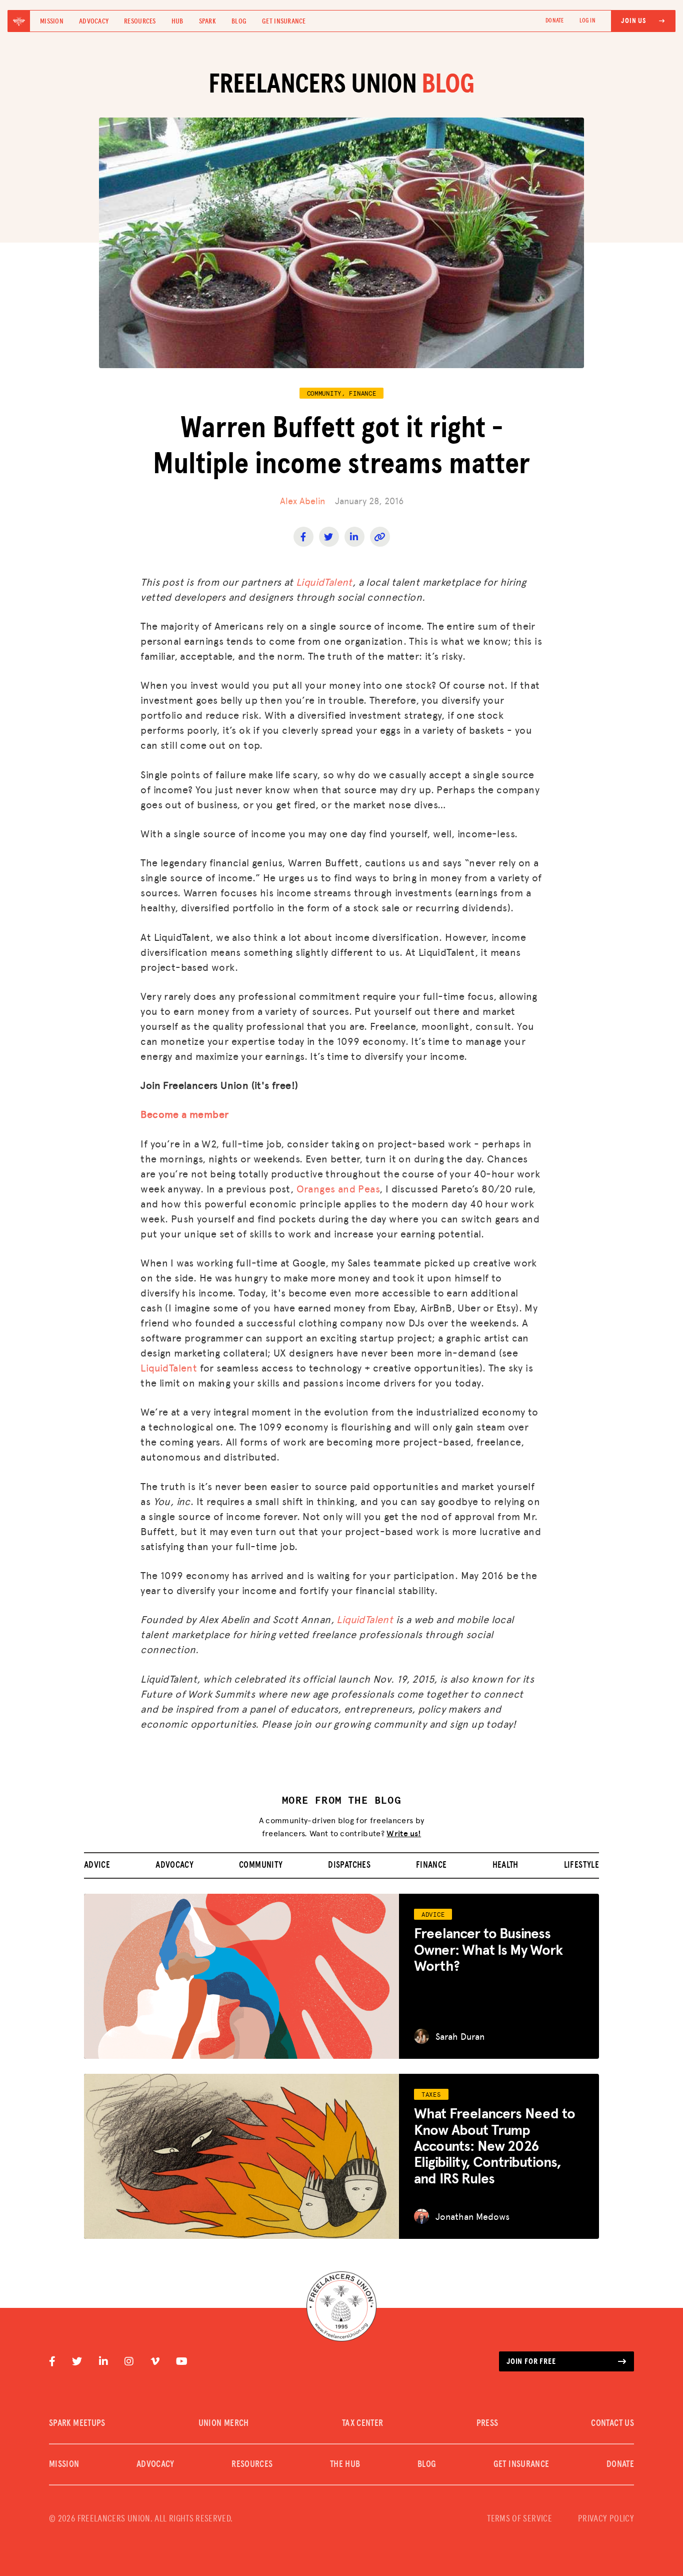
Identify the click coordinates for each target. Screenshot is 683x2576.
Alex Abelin (302, 500)
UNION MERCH (224, 2423)
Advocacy (94, 22)
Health (505, 1865)
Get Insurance (284, 22)
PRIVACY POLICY (606, 2519)
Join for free (531, 2361)
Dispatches (349, 1865)
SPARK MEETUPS (77, 2423)
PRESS (487, 2423)
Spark (207, 22)
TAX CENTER (363, 2423)
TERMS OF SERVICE (519, 2519)
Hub (177, 22)
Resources (140, 22)
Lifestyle (581, 1865)
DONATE (554, 21)
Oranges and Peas (338, 1188)
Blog (239, 22)
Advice (97, 1865)
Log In (587, 21)
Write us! (404, 1833)
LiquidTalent (324, 582)
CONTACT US (612, 2423)
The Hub (345, 2464)
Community (261, 1865)
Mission (52, 22)
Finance (431, 1865)
